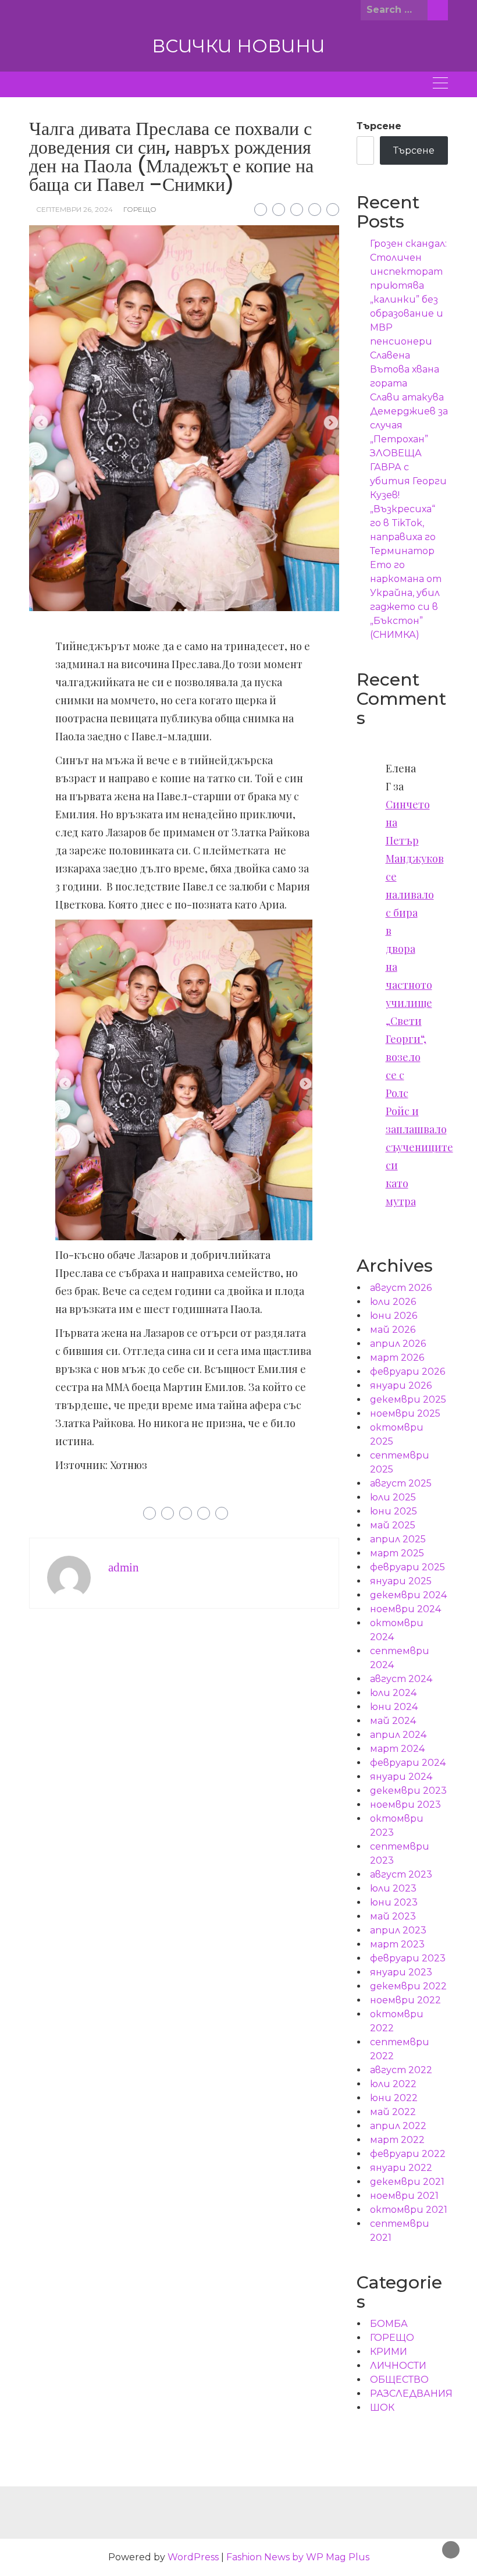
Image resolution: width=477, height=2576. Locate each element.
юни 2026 (394, 1316)
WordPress (193, 2557)
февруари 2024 (408, 1763)
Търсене (379, 126)
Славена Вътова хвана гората (405, 369)
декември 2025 (408, 1399)
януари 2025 (401, 1581)
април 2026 (398, 1344)
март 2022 (397, 2140)
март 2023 (397, 1944)
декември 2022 (408, 1986)
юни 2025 (394, 1511)
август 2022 (401, 2070)
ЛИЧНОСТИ (398, 2366)
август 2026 (401, 1288)
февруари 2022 (408, 2154)
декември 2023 (408, 1791)
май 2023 (393, 1916)
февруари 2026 (407, 1372)
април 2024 (398, 1735)
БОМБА (389, 2324)
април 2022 (398, 2126)
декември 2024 (408, 1595)
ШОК (382, 2408)
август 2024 (401, 1679)
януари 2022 (401, 2168)
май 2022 (393, 2112)
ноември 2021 (404, 2196)
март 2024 (397, 1749)
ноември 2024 (405, 1609)
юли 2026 (393, 1302)
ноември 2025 (405, 1413)
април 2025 (398, 1539)
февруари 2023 (408, 1958)
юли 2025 (393, 1497)
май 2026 (393, 1330)
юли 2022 (393, 2084)
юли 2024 (393, 1693)
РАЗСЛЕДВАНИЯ (411, 2394)
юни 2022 (394, 2098)
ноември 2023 (405, 1805)
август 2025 (401, 1483)
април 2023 (398, 1930)
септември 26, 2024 (74, 209)
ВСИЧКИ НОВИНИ (238, 46)
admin (124, 1567)
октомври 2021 (409, 2210)
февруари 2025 (407, 1567)
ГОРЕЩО (140, 209)
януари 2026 (401, 1385)
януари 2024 (401, 1777)
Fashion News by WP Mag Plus (298, 2557)
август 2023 (401, 1874)
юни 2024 (394, 1707)
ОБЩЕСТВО (399, 2380)
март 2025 (397, 1553)
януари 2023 (401, 1972)
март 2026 (397, 1358)
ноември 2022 (405, 2000)
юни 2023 (394, 1902)
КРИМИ (389, 2352)
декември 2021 (407, 2182)
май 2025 (393, 1525)
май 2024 (393, 1721)
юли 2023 (393, 1888)
